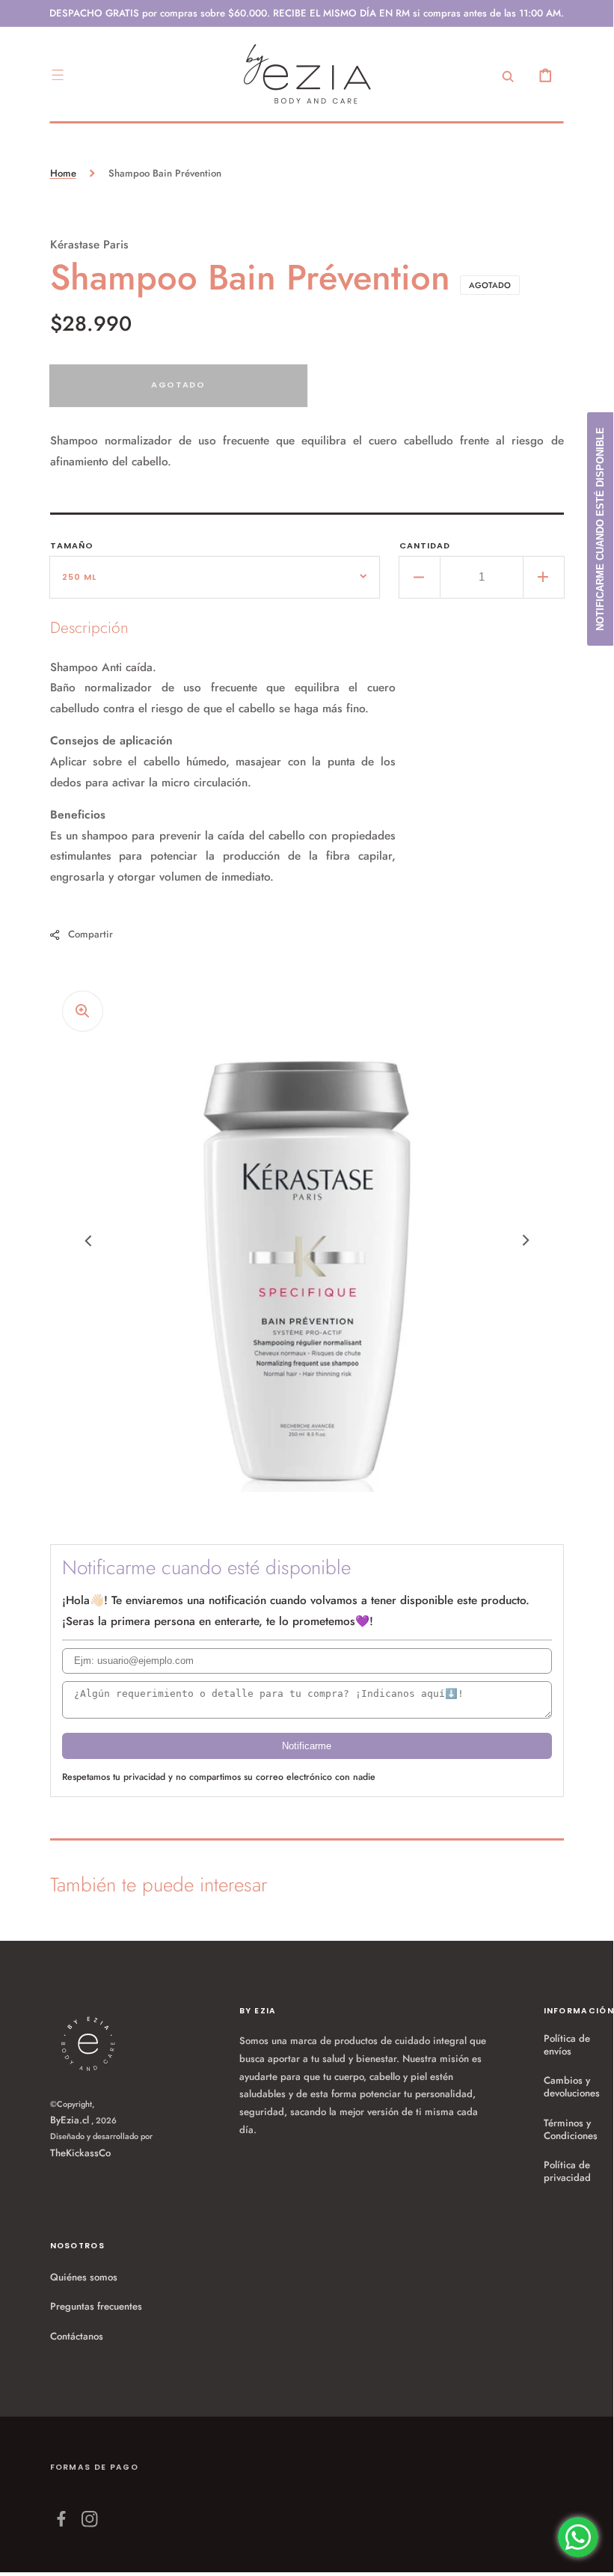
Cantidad (425, 545)
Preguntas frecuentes (96, 2306)
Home (63, 173)
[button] (58, 75)
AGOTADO (178, 385)
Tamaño (72, 545)
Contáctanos (77, 2336)
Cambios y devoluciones (572, 2087)
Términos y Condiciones (571, 2129)
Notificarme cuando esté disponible (600, 529)
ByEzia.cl (70, 2120)
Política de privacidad (567, 2171)
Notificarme (307, 1746)
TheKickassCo (80, 2153)
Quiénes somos (84, 2277)
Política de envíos (567, 2045)
